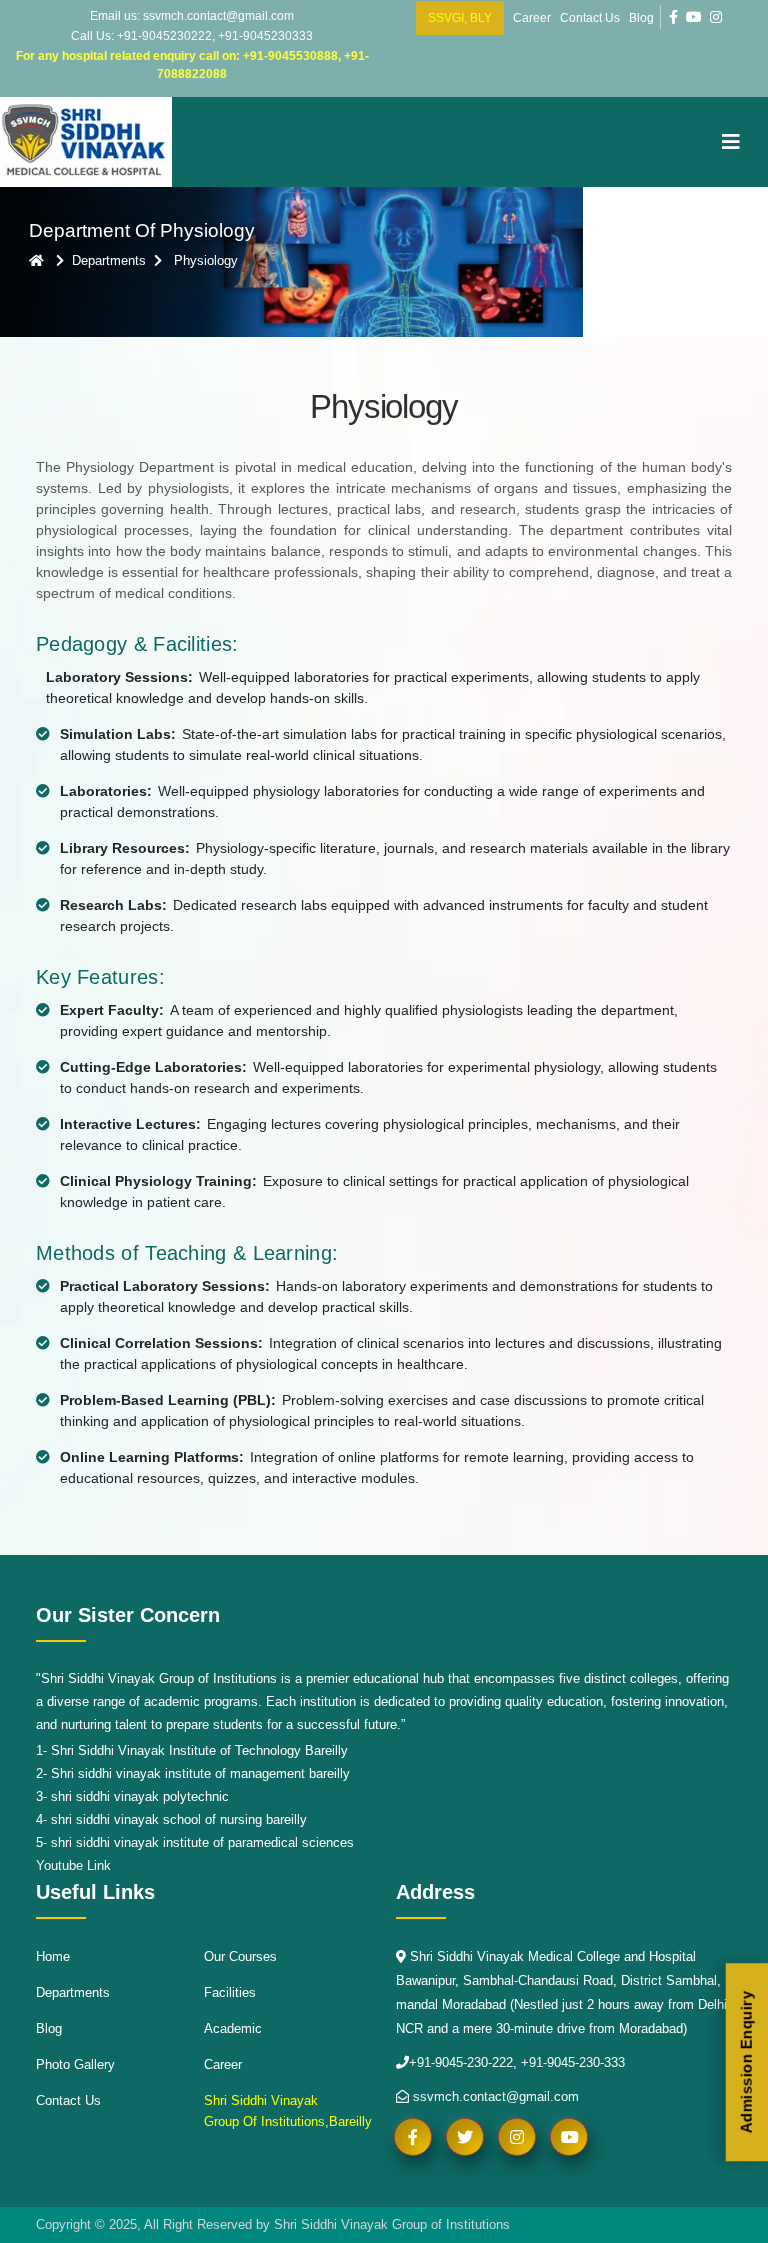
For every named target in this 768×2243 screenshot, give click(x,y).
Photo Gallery (75, 2064)
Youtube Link (73, 1865)
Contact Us (590, 18)
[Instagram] (716, 17)
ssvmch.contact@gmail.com (494, 2096)
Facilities (230, 1992)
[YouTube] (694, 17)
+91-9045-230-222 (461, 2062)
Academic (233, 2028)
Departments (73, 1992)
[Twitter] (465, 2137)
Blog (641, 18)
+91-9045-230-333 (573, 2062)
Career (532, 18)
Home (53, 1956)
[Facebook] (673, 17)
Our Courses (240, 1956)
